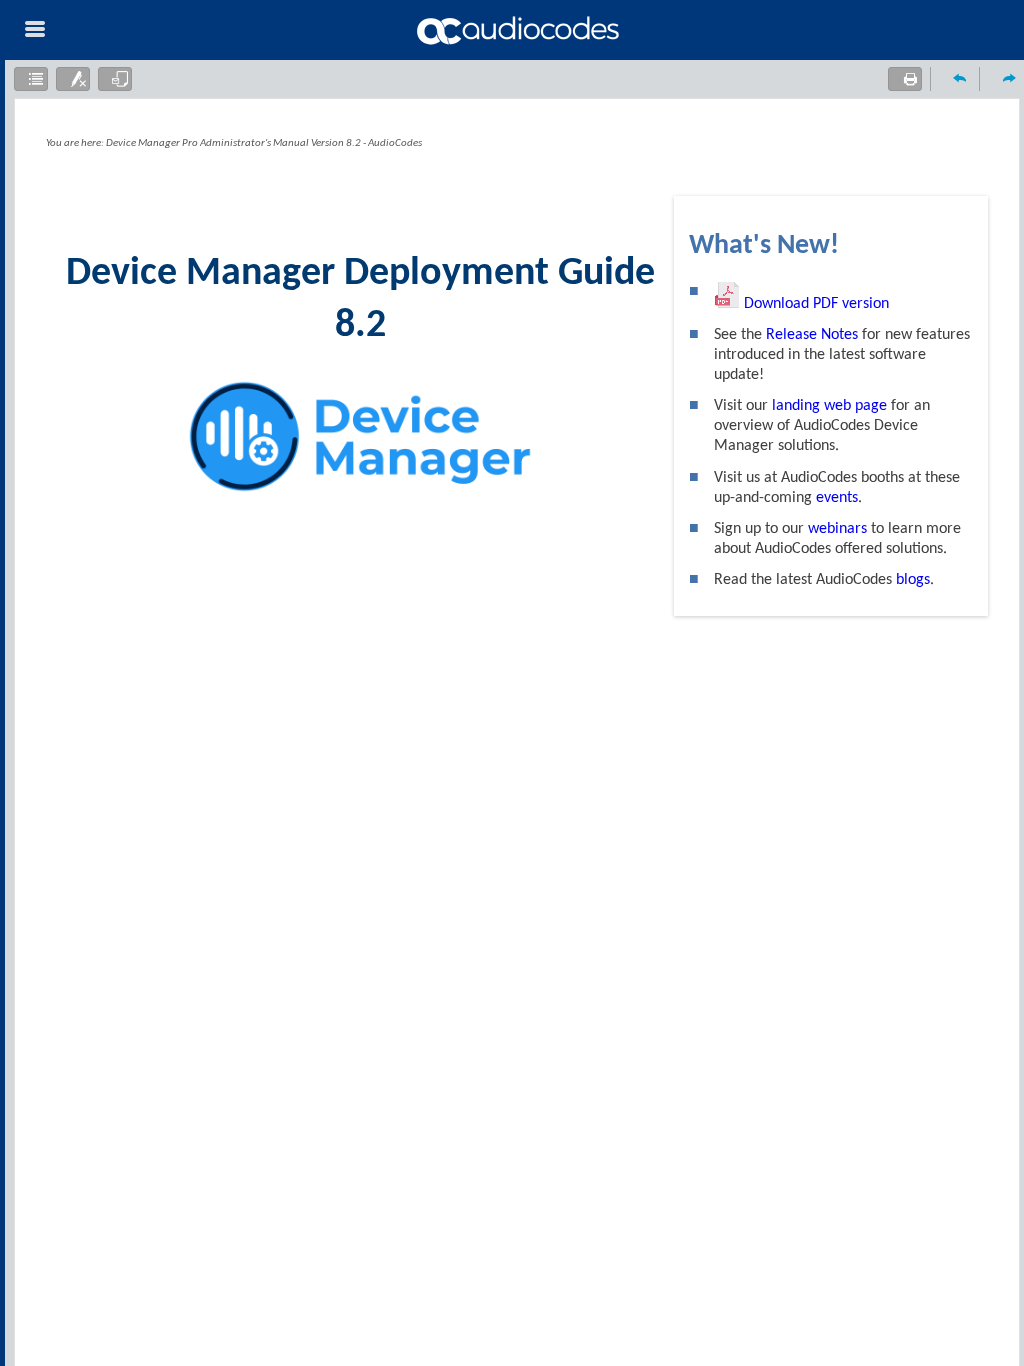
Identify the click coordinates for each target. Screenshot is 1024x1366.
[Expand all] (31, 79)
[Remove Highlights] (73, 79)
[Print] (905, 79)
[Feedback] (115, 79)
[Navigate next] (1004, 78)
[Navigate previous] (955, 78)
